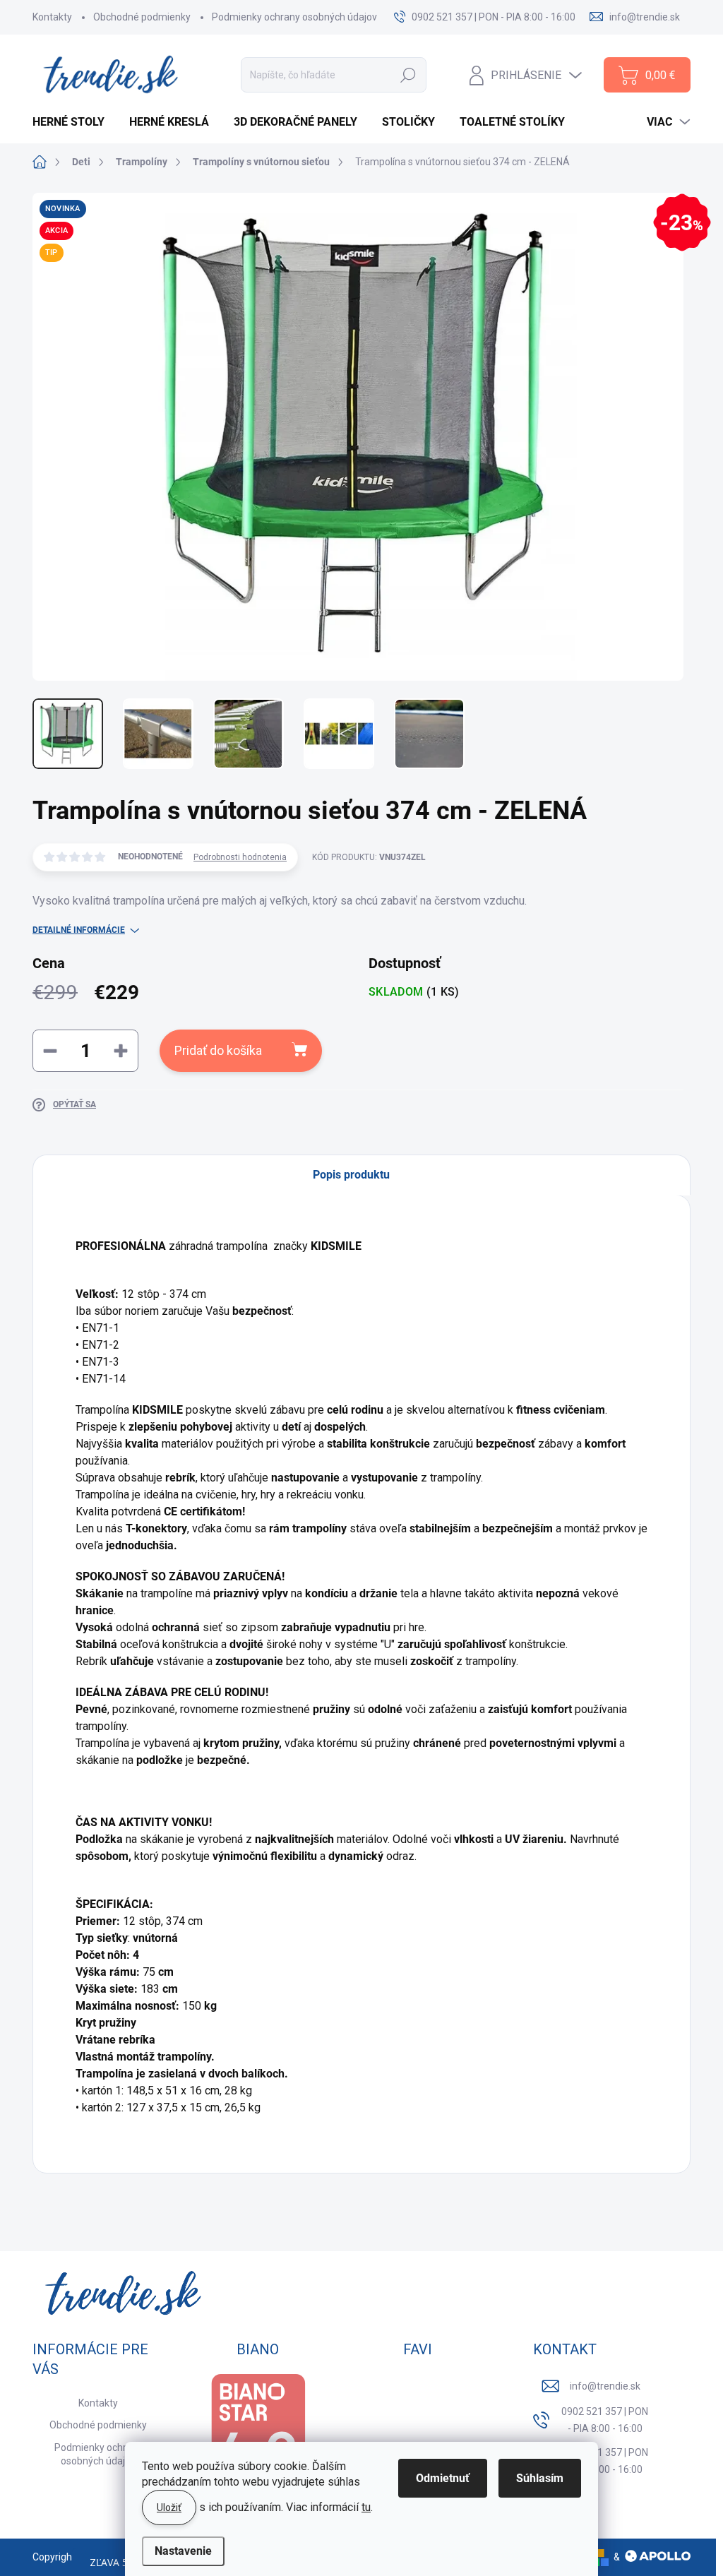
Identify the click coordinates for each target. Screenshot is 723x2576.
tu (366, 2507)
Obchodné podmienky (142, 17)
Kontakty (52, 17)
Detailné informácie (79, 930)
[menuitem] (74, 122)
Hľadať (408, 75)
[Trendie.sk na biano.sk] (258, 2441)
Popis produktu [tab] (351, 1175)
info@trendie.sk (605, 2386)
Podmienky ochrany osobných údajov (294, 17)
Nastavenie (183, 2551)
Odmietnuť (443, 2478)
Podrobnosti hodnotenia (240, 857)
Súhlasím (540, 2478)
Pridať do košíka (218, 1050)
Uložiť (169, 2508)
